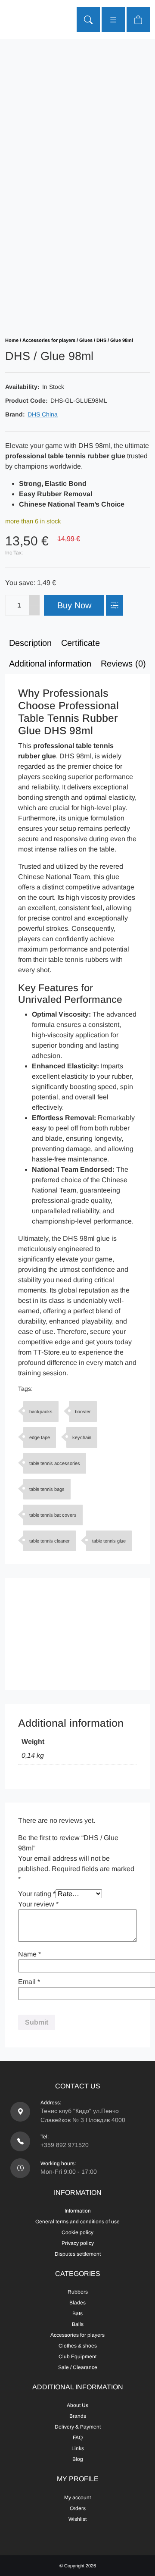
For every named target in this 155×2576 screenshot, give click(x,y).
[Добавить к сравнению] (115, 605)
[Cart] (138, 19)
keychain (82, 1437)
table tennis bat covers (53, 1515)
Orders (78, 2508)
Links (78, 2448)
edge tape (40, 1437)
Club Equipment (77, 2357)
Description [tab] (30, 643)
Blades (77, 2303)
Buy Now (74, 605)
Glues (86, 340)
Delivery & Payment (78, 2427)
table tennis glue (109, 1541)
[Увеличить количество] (34, 600)
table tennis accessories (55, 1463)
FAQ (78, 2438)
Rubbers (78, 2292)
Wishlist (77, 2519)
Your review (38, 1904)
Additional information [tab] (50, 664)
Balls (78, 2324)
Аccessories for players (49, 340)
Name (29, 1954)
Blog (78, 2459)
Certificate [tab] (81, 643)
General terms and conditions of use (77, 2222)
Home (12, 340)
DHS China (43, 414)
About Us (77, 2405)
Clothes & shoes (78, 2346)
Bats (77, 2313)
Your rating (37, 1894)
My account (77, 2498)
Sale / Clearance (78, 2367)
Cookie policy (77, 2232)
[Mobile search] (88, 19)
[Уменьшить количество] (34, 610)
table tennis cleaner (50, 1541)
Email (29, 1982)
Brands (78, 2416)
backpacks (41, 1412)
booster (83, 1412)
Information (78, 2211)
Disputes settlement (78, 2254)
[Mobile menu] (113, 19)
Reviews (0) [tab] (123, 664)
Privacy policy (78, 2243)
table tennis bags (47, 1489)
